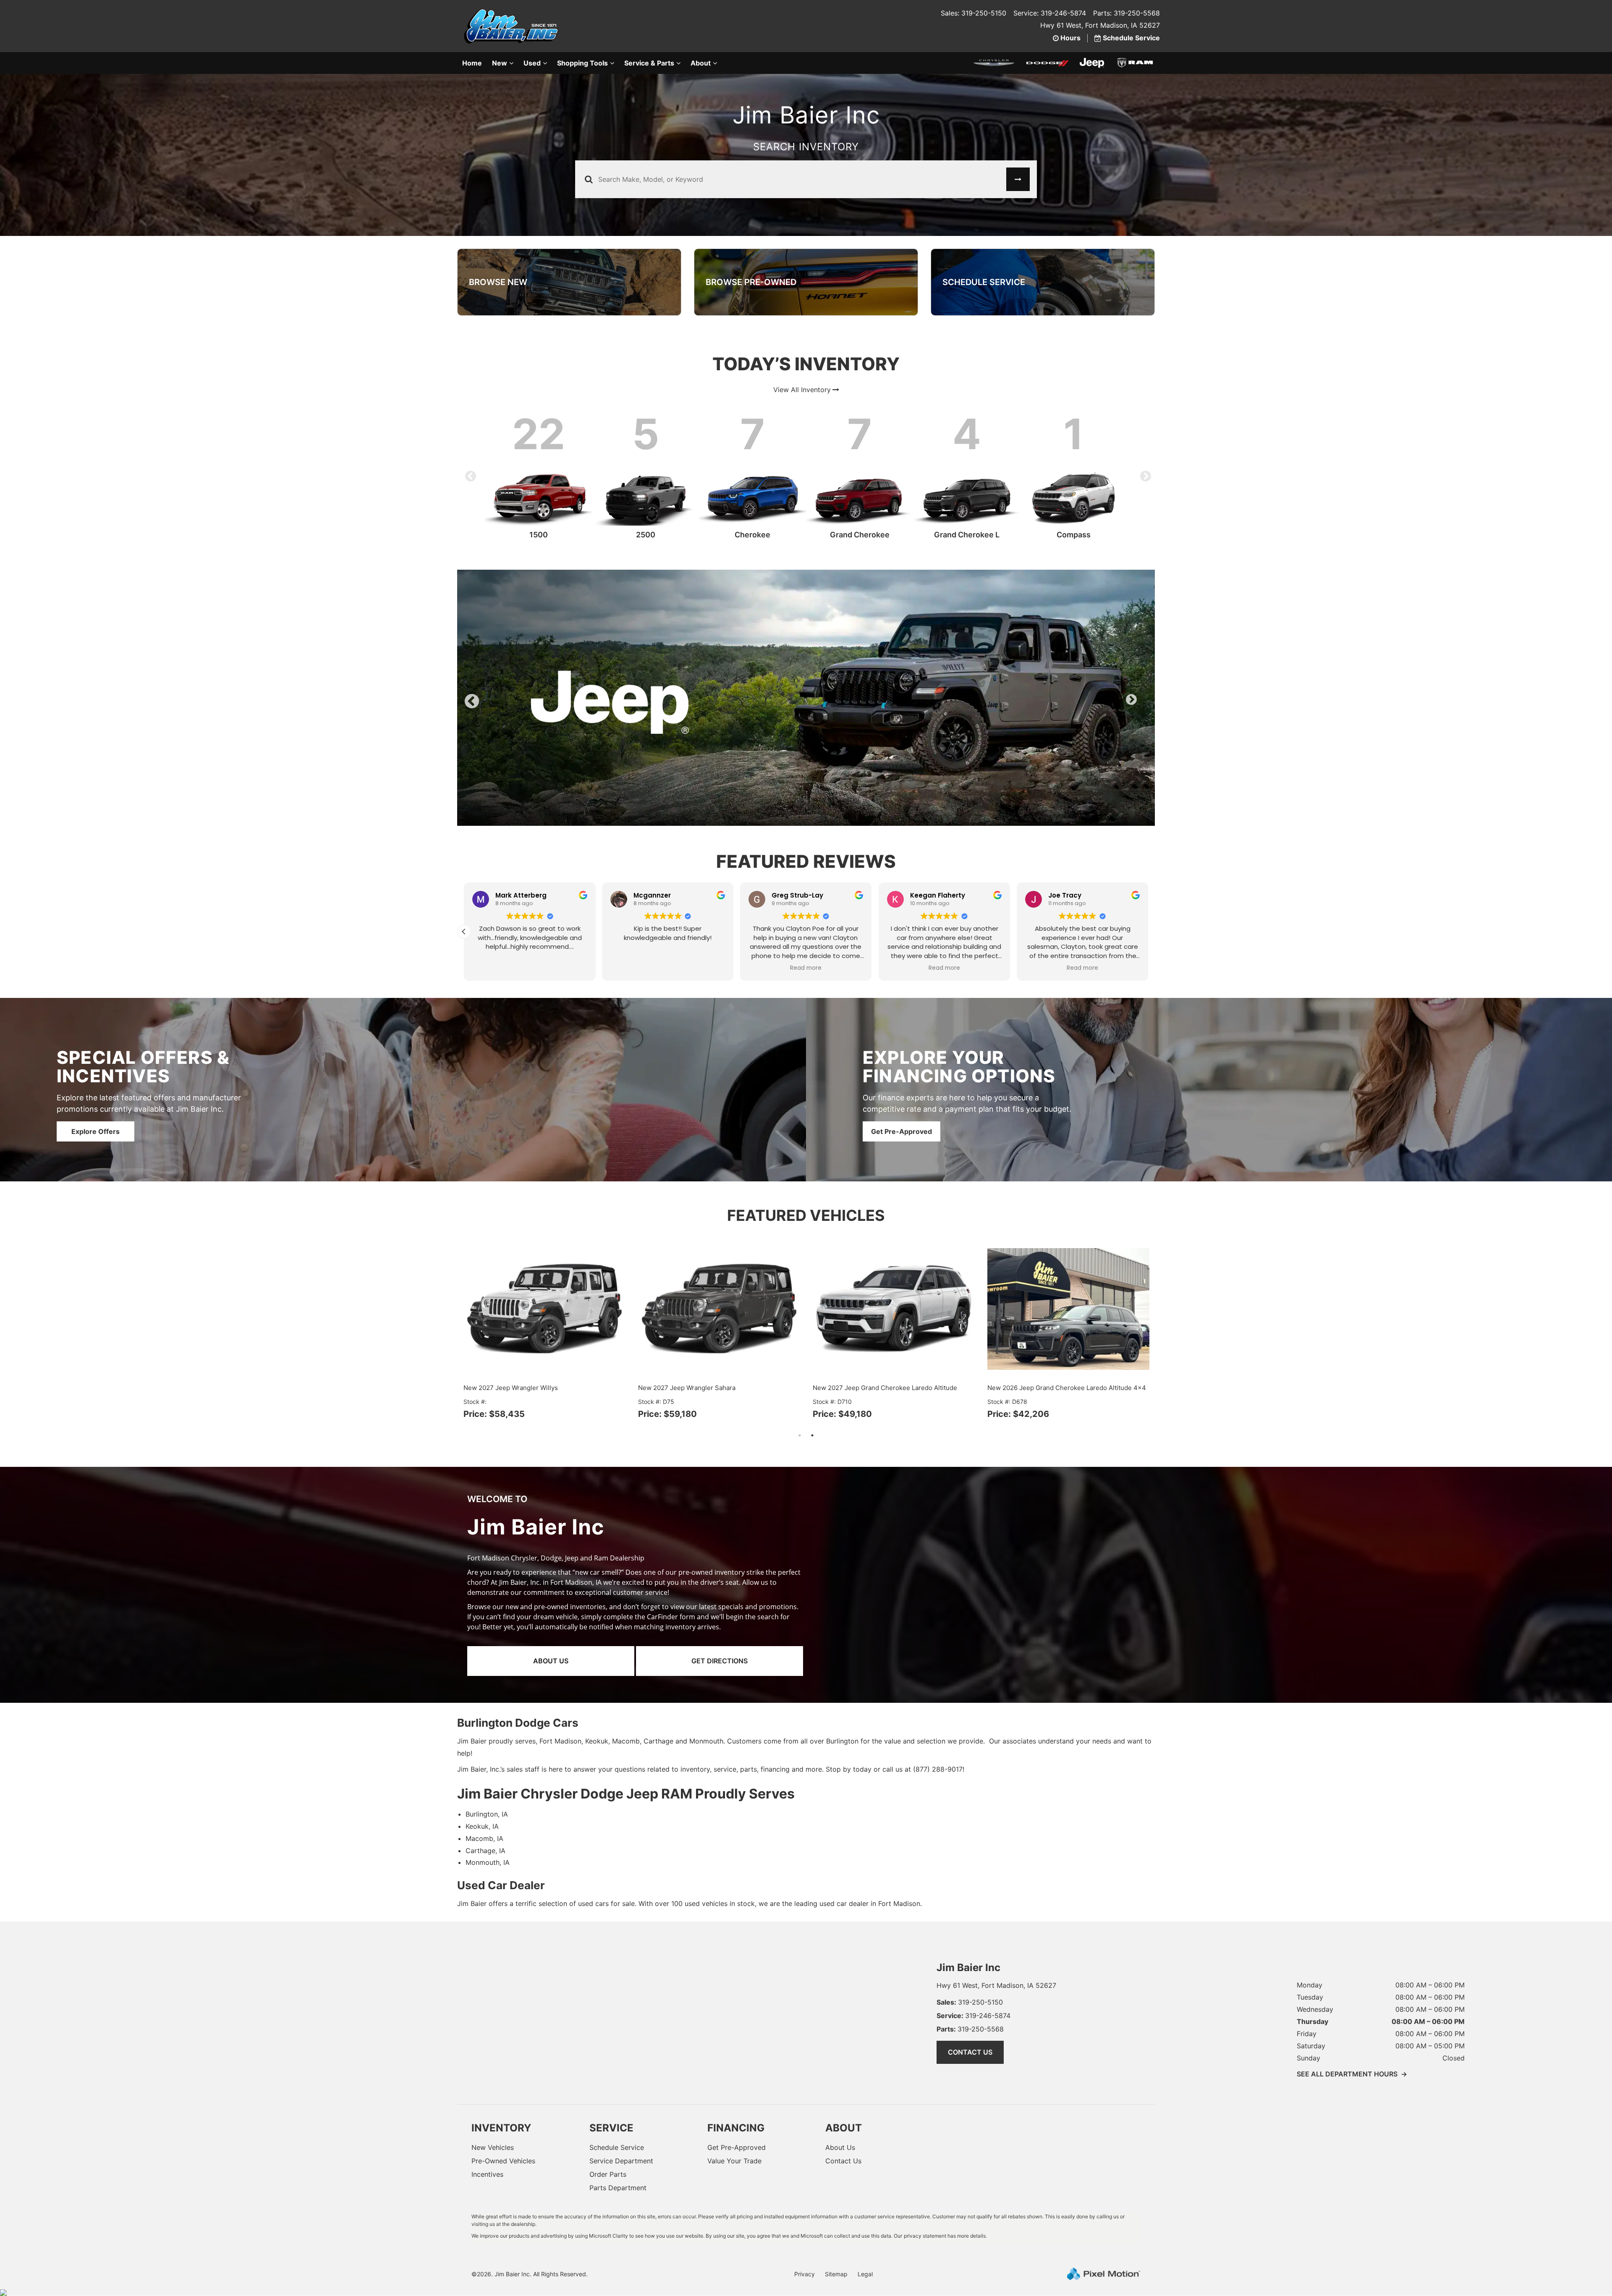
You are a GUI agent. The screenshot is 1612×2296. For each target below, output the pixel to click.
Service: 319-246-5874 (1050, 13)
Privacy (805, 2236)
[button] (1148, 893)
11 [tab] (851, 779)
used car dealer (844, 1865)
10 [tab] (838, 779)
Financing (736, 2090)
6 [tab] (787, 779)
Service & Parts (649, 63)
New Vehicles (493, 2109)
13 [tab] (876, 779)
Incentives (487, 2136)
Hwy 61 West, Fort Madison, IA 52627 (1100, 25)
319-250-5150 (970, 1964)
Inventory (501, 2090)
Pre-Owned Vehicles (503, 2123)
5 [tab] (775, 779)
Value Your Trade (734, 2123)
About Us (551, 1623)
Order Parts (608, 2136)
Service (611, 2090)
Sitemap (836, 2236)
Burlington (842, 1703)
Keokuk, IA (482, 1788)
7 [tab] (800, 779)
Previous (468, 474)
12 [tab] (864, 779)
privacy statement (925, 2198)
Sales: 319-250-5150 (973, 13)
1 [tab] (724, 779)
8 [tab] (813, 779)
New (500, 63)
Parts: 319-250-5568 (1127, 13)
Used (532, 63)
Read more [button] (530, 930)
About (701, 63)
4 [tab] (762, 779)
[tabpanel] (806, 679)
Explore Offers (96, 1093)
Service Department (621, 2123)
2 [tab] (737, 779)
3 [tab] (750, 779)
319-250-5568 (970, 1991)
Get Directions (720, 1623)
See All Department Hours (1352, 2036)
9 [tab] (825, 779)
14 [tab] (889, 779)
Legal (865, 2236)
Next (1144, 474)
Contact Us (970, 2014)
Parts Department (618, 2149)
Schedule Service (617, 2109)
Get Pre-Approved (902, 1093)
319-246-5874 (973, 1977)
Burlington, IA (487, 1776)
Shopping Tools (582, 63)
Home (472, 63)
